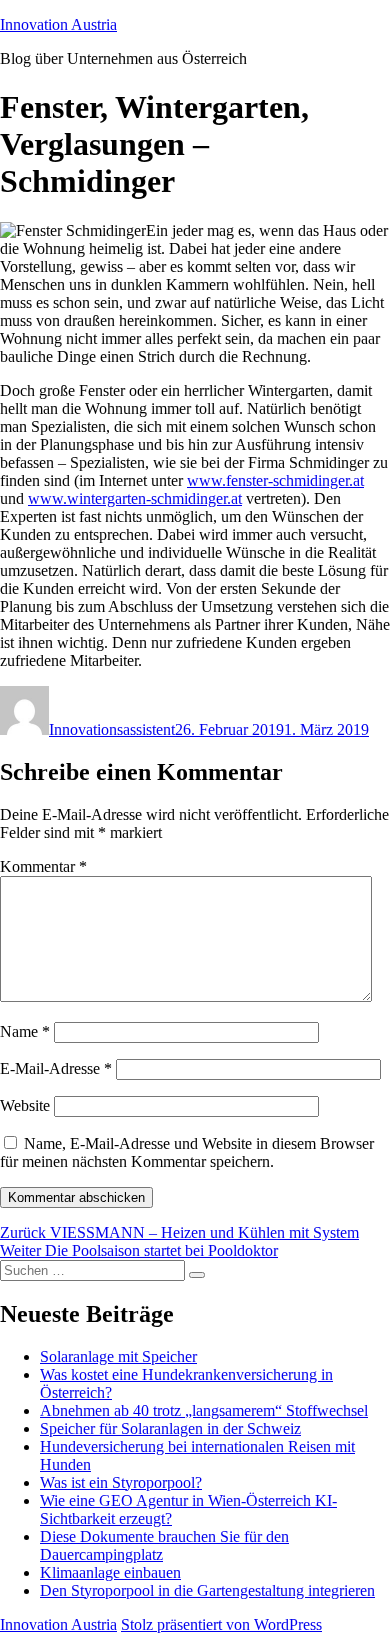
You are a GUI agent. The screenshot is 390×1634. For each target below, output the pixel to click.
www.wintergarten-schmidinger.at (135, 498)
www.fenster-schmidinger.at (275, 480)
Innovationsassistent (112, 729)
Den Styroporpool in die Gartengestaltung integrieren (207, 1590)
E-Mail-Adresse (56, 1068)
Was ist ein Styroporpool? (121, 1482)
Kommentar (43, 866)
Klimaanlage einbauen (110, 1572)
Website (25, 1105)
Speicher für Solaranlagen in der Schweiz (170, 1428)
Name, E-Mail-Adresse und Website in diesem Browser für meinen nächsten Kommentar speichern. (187, 1152)
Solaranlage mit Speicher (118, 1356)
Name (25, 1031)
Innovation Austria (58, 24)
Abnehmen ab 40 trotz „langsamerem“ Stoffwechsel (204, 1410)
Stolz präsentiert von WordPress (221, 1624)
